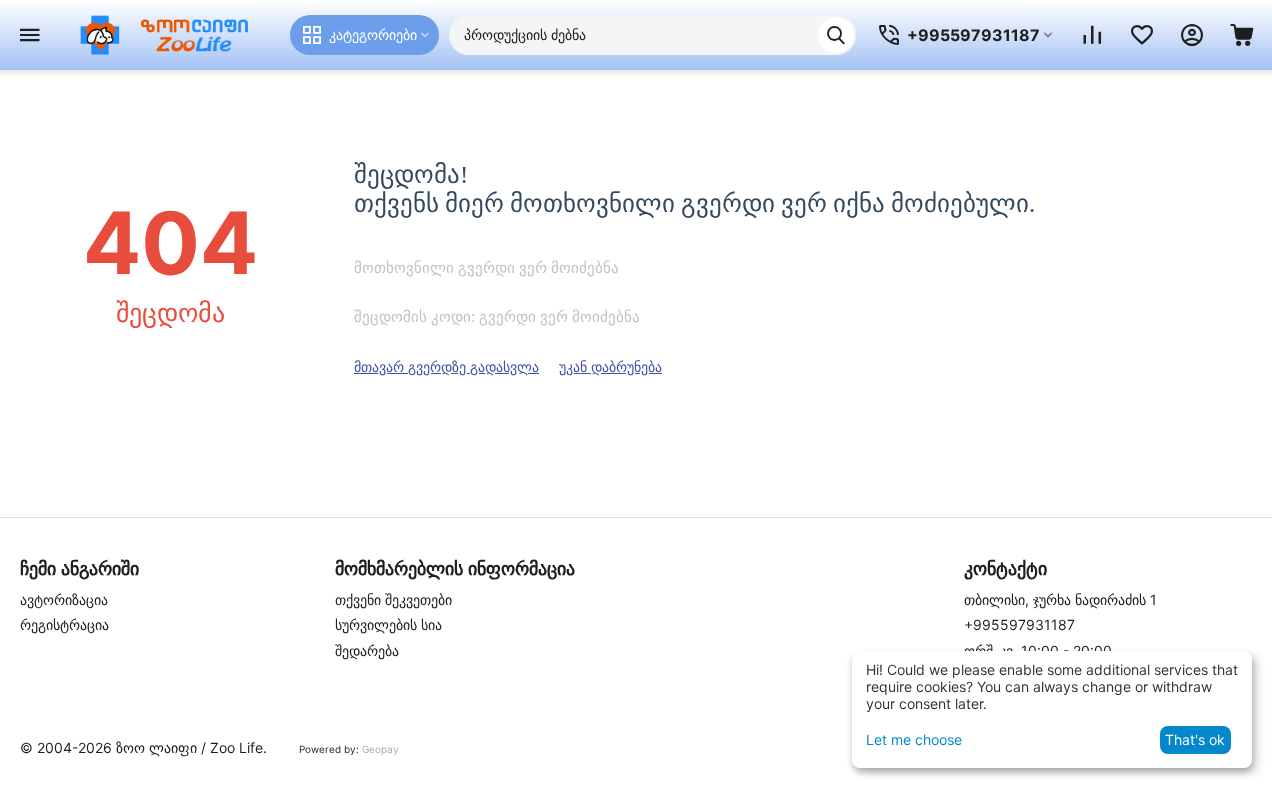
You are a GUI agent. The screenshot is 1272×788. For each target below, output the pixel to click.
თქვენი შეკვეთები (393, 599)
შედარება (367, 650)
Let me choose (914, 739)
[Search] (836, 35)
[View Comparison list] (1092, 35)
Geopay (380, 749)
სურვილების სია (388, 624)
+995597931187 (1019, 624)
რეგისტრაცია (64, 624)
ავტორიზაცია (64, 599)
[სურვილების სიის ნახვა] (1142, 35)
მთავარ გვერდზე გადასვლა (446, 366)
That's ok (1195, 739)
